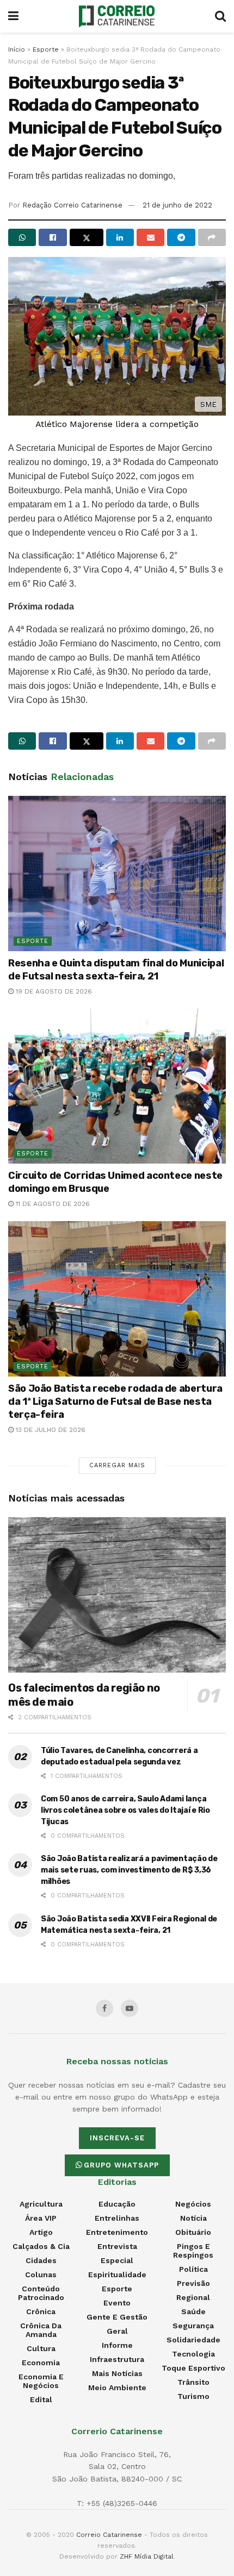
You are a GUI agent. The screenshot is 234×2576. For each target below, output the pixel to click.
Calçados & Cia (41, 2246)
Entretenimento (117, 2232)
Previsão (193, 2283)
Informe (117, 2345)
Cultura (41, 2348)
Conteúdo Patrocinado (41, 2293)
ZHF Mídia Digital (147, 2556)
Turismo (193, 2396)
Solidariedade (193, 2340)
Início (17, 49)
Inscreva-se (117, 2138)
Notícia (193, 2218)
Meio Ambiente (117, 2387)
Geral (117, 2331)
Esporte (46, 49)
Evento (117, 2303)
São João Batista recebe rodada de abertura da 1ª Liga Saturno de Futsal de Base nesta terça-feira (115, 1402)
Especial (117, 2260)
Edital (41, 2399)
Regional (193, 2297)
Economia (41, 2363)
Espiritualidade (117, 2275)
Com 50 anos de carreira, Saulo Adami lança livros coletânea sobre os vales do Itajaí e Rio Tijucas (125, 1810)
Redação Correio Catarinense (72, 205)
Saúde (193, 2311)
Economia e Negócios (41, 2381)
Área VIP (41, 2218)
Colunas (41, 2275)
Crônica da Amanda (41, 2330)
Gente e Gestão (117, 2317)
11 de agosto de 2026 (52, 1204)
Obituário (193, 2232)
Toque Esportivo (193, 2368)
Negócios (193, 2204)
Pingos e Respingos (193, 2251)
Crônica (41, 2311)
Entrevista (117, 2246)
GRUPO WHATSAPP (121, 2165)
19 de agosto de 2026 (53, 991)
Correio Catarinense (109, 2535)
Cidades (41, 2260)
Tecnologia (193, 2354)
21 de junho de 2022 (177, 205)
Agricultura (41, 2204)
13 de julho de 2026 (50, 1430)
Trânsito (193, 2382)
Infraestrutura (117, 2359)
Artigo (41, 2232)
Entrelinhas (117, 2218)
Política (193, 2269)
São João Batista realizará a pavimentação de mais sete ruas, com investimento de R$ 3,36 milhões (129, 1870)
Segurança (193, 2326)
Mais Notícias (117, 2373)
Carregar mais (117, 1465)
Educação (117, 2204)
